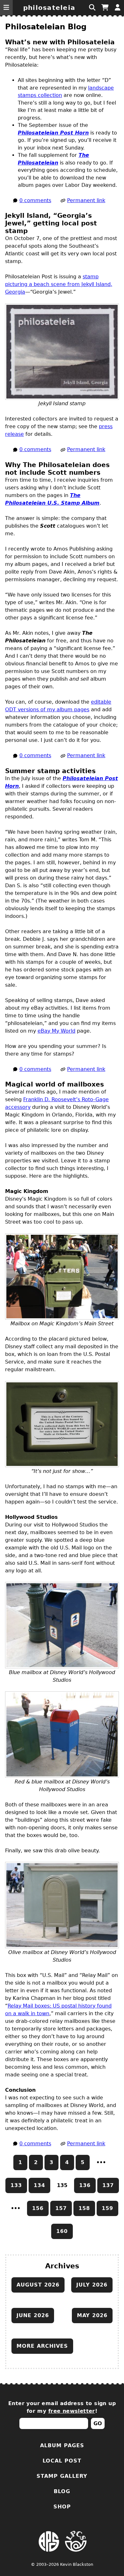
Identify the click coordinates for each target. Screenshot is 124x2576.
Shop (62, 2507)
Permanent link (86, 200)
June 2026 (33, 2315)
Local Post (62, 2461)
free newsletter (72, 2411)
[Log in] (118, 8)
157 (61, 2208)
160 (62, 2231)
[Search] (92, 8)
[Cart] (105, 8)
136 (85, 2185)
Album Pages (62, 2445)
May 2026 (92, 2315)
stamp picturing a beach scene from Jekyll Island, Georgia (59, 284)
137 (108, 2185)
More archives (42, 2346)
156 (38, 2208)
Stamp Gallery (62, 2476)
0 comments (35, 200)
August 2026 (38, 2285)
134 (39, 2185)
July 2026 (92, 2285)
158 (84, 2208)
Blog (62, 2491)
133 (16, 2185)
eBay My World (56, 1031)
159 (107, 2208)
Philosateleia (49, 8)
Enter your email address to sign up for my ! (62, 2407)
